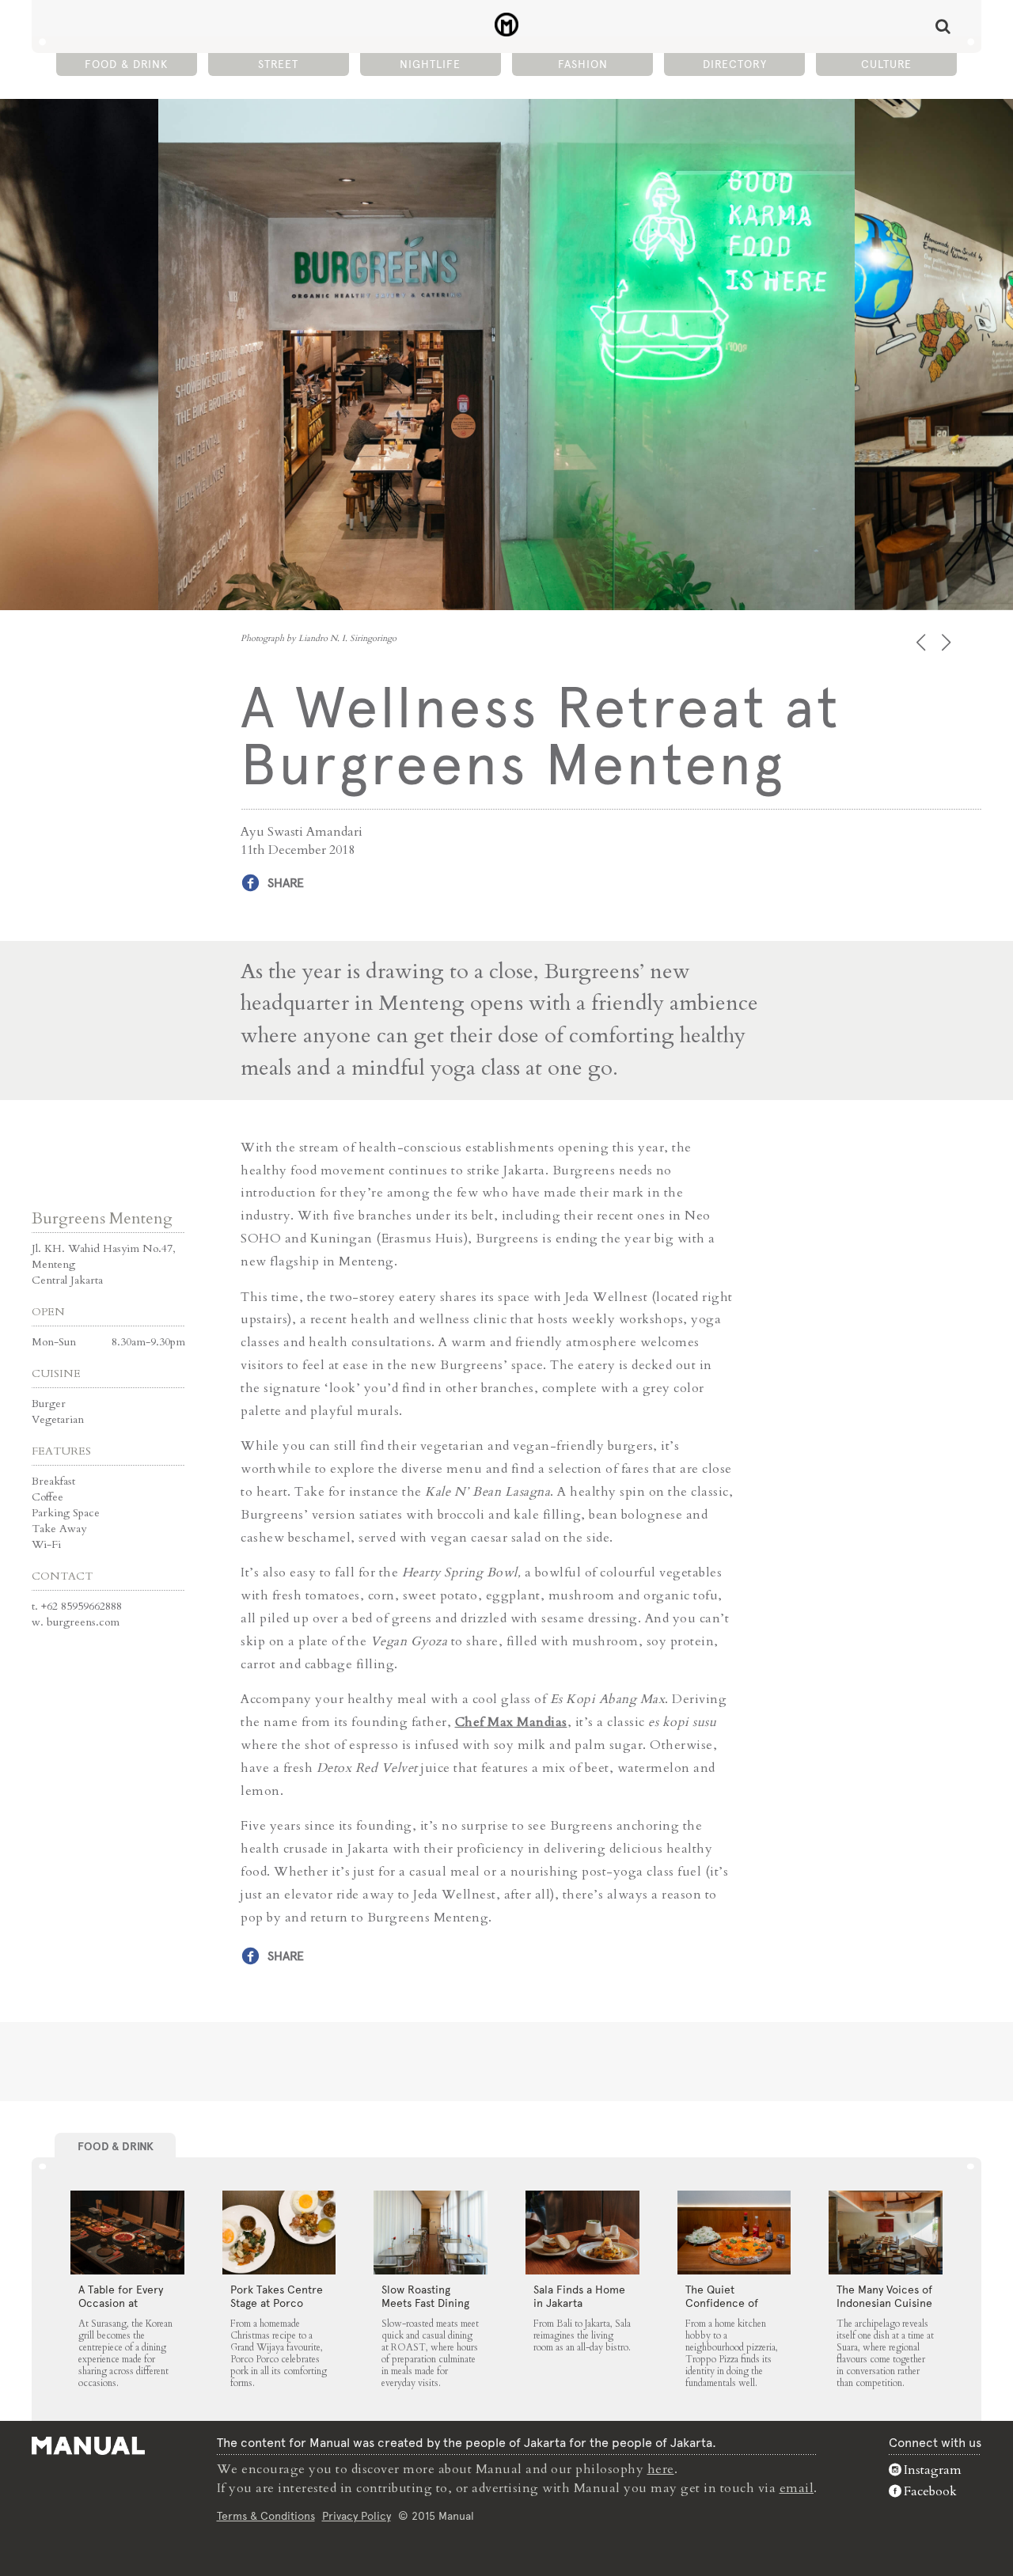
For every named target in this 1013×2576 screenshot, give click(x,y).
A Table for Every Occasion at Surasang (121, 2303)
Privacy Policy (357, 2516)
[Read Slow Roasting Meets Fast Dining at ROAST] (431, 2233)
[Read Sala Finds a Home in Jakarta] (582, 2233)
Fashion (583, 64)
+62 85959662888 (82, 1606)
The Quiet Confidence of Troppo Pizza (722, 2303)
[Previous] (922, 642)
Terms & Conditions (266, 2516)
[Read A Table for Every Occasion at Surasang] (127, 2233)
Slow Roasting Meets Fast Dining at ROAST (425, 2303)
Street (278, 64)
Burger (49, 1404)
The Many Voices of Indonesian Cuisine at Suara (884, 2303)
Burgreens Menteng (102, 1218)
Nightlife (430, 64)
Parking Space (66, 1513)
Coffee (47, 1497)
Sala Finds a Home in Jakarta (579, 2296)
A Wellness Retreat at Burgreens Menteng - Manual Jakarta (507, 25)
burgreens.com (83, 1622)
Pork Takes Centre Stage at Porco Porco (277, 2303)
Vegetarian (58, 1419)
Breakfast (53, 1481)
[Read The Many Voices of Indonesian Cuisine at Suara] (886, 2233)
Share (286, 883)
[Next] (948, 642)
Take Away (59, 1529)
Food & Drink (126, 64)
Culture (886, 64)
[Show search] (943, 26)
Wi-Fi (46, 1544)
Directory (735, 64)
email (797, 2488)
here (661, 2469)
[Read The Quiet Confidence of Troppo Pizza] (734, 2233)
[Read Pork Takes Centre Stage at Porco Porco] (279, 2233)
